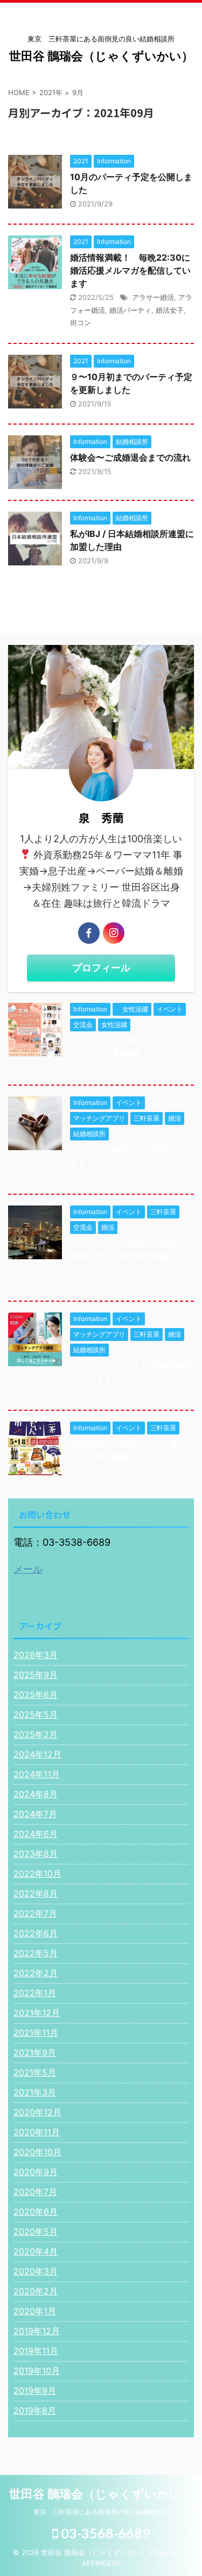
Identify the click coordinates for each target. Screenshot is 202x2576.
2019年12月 (37, 2331)
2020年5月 (36, 2231)
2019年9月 (35, 2391)
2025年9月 (36, 1675)
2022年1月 (35, 1993)
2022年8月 (36, 1893)
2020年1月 (35, 2311)
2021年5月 (35, 2072)
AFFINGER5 (101, 2563)
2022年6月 (36, 1933)
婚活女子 (170, 310)
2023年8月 (36, 1854)
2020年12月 (37, 2112)
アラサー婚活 (153, 297)
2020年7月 (35, 2192)
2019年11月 (36, 2351)
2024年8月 (36, 1794)
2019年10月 (37, 2371)
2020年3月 (36, 2271)
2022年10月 (37, 1874)
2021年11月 (36, 2033)
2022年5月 (36, 1953)
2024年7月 (35, 1814)
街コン (81, 322)
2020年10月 (37, 2152)
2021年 (51, 92)
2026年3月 (36, 1655)
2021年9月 (35, 2053)
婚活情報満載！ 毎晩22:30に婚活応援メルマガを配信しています (130, 270)
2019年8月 (35, 2410)
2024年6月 (36, 1834)
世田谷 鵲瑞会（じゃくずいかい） (101, 56)
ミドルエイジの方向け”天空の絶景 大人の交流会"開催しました (132, 1256)
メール (28, 1569)
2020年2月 (36, 2291)
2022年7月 (35, 1913)
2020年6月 (36, 2212)
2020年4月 (36, 2251)
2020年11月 (37, 2132)
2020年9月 (36, 2172)
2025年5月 (36, 1714)
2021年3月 (35, 2092)
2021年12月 (37, 2013)
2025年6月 (36, 1695)
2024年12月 (37, 1754)
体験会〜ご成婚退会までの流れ (130, 457)
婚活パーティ (130, 310)
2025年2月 (36, 1734)
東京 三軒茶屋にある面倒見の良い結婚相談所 (101, 2512)
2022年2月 (36, 1973)
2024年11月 (37, 1774)
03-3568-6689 (104, 2533)
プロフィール (101, 968)
